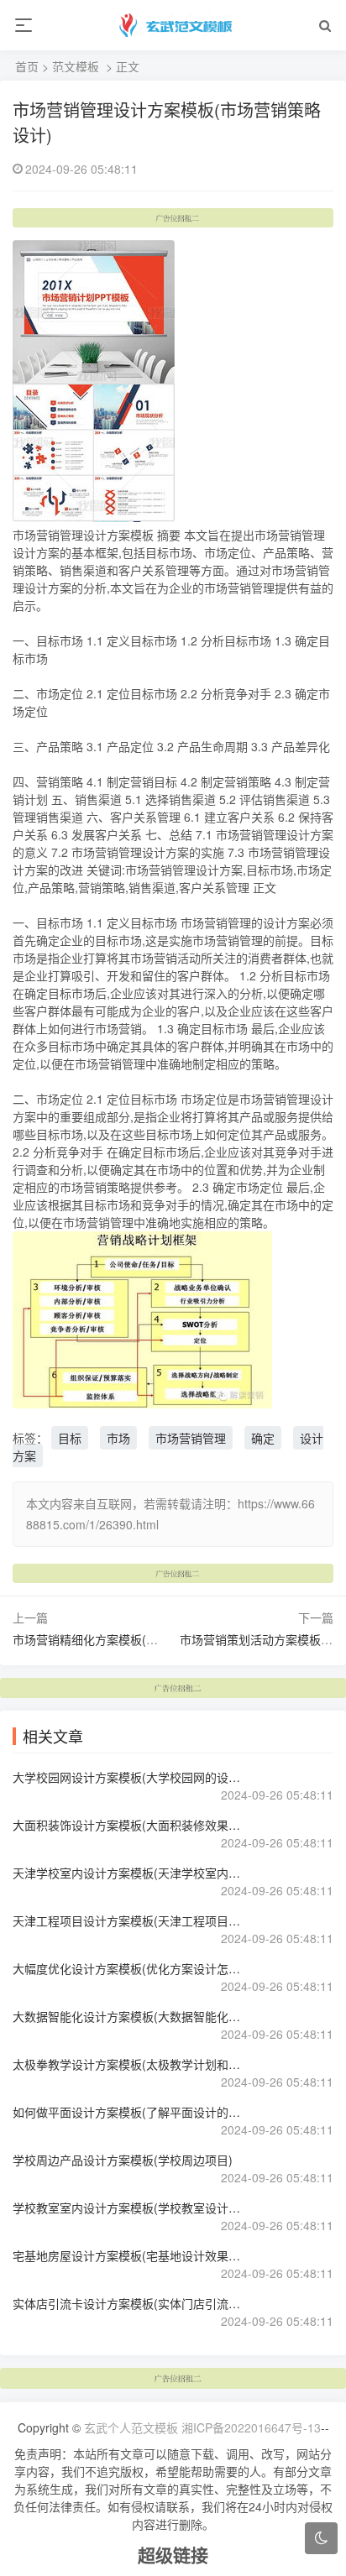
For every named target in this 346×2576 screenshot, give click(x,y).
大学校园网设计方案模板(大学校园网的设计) (128, 1777)
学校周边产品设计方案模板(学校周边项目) (123, 2160)
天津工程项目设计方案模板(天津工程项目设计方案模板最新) (128, 1920)
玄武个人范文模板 (131, 2427)
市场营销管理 (191, 1438)
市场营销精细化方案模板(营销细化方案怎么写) (134, 1639)
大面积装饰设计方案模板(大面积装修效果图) (128, 1825)
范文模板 (76, 66)
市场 (118, 1438)
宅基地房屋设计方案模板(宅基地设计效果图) (128, 2255)
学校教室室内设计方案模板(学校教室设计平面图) (128, 2208)
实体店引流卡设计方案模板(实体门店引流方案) (128, 2303)
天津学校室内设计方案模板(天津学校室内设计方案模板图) (128, 1873)
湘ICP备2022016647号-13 (251, 2427)
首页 (27, 66)
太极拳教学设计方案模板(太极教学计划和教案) (128, 2064)
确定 (263, 1438)
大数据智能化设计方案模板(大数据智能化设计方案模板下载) (128, 2016)
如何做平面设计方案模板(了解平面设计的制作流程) (128, 2112)
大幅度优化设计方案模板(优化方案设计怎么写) (128, 1968)
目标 (70, 1438)
